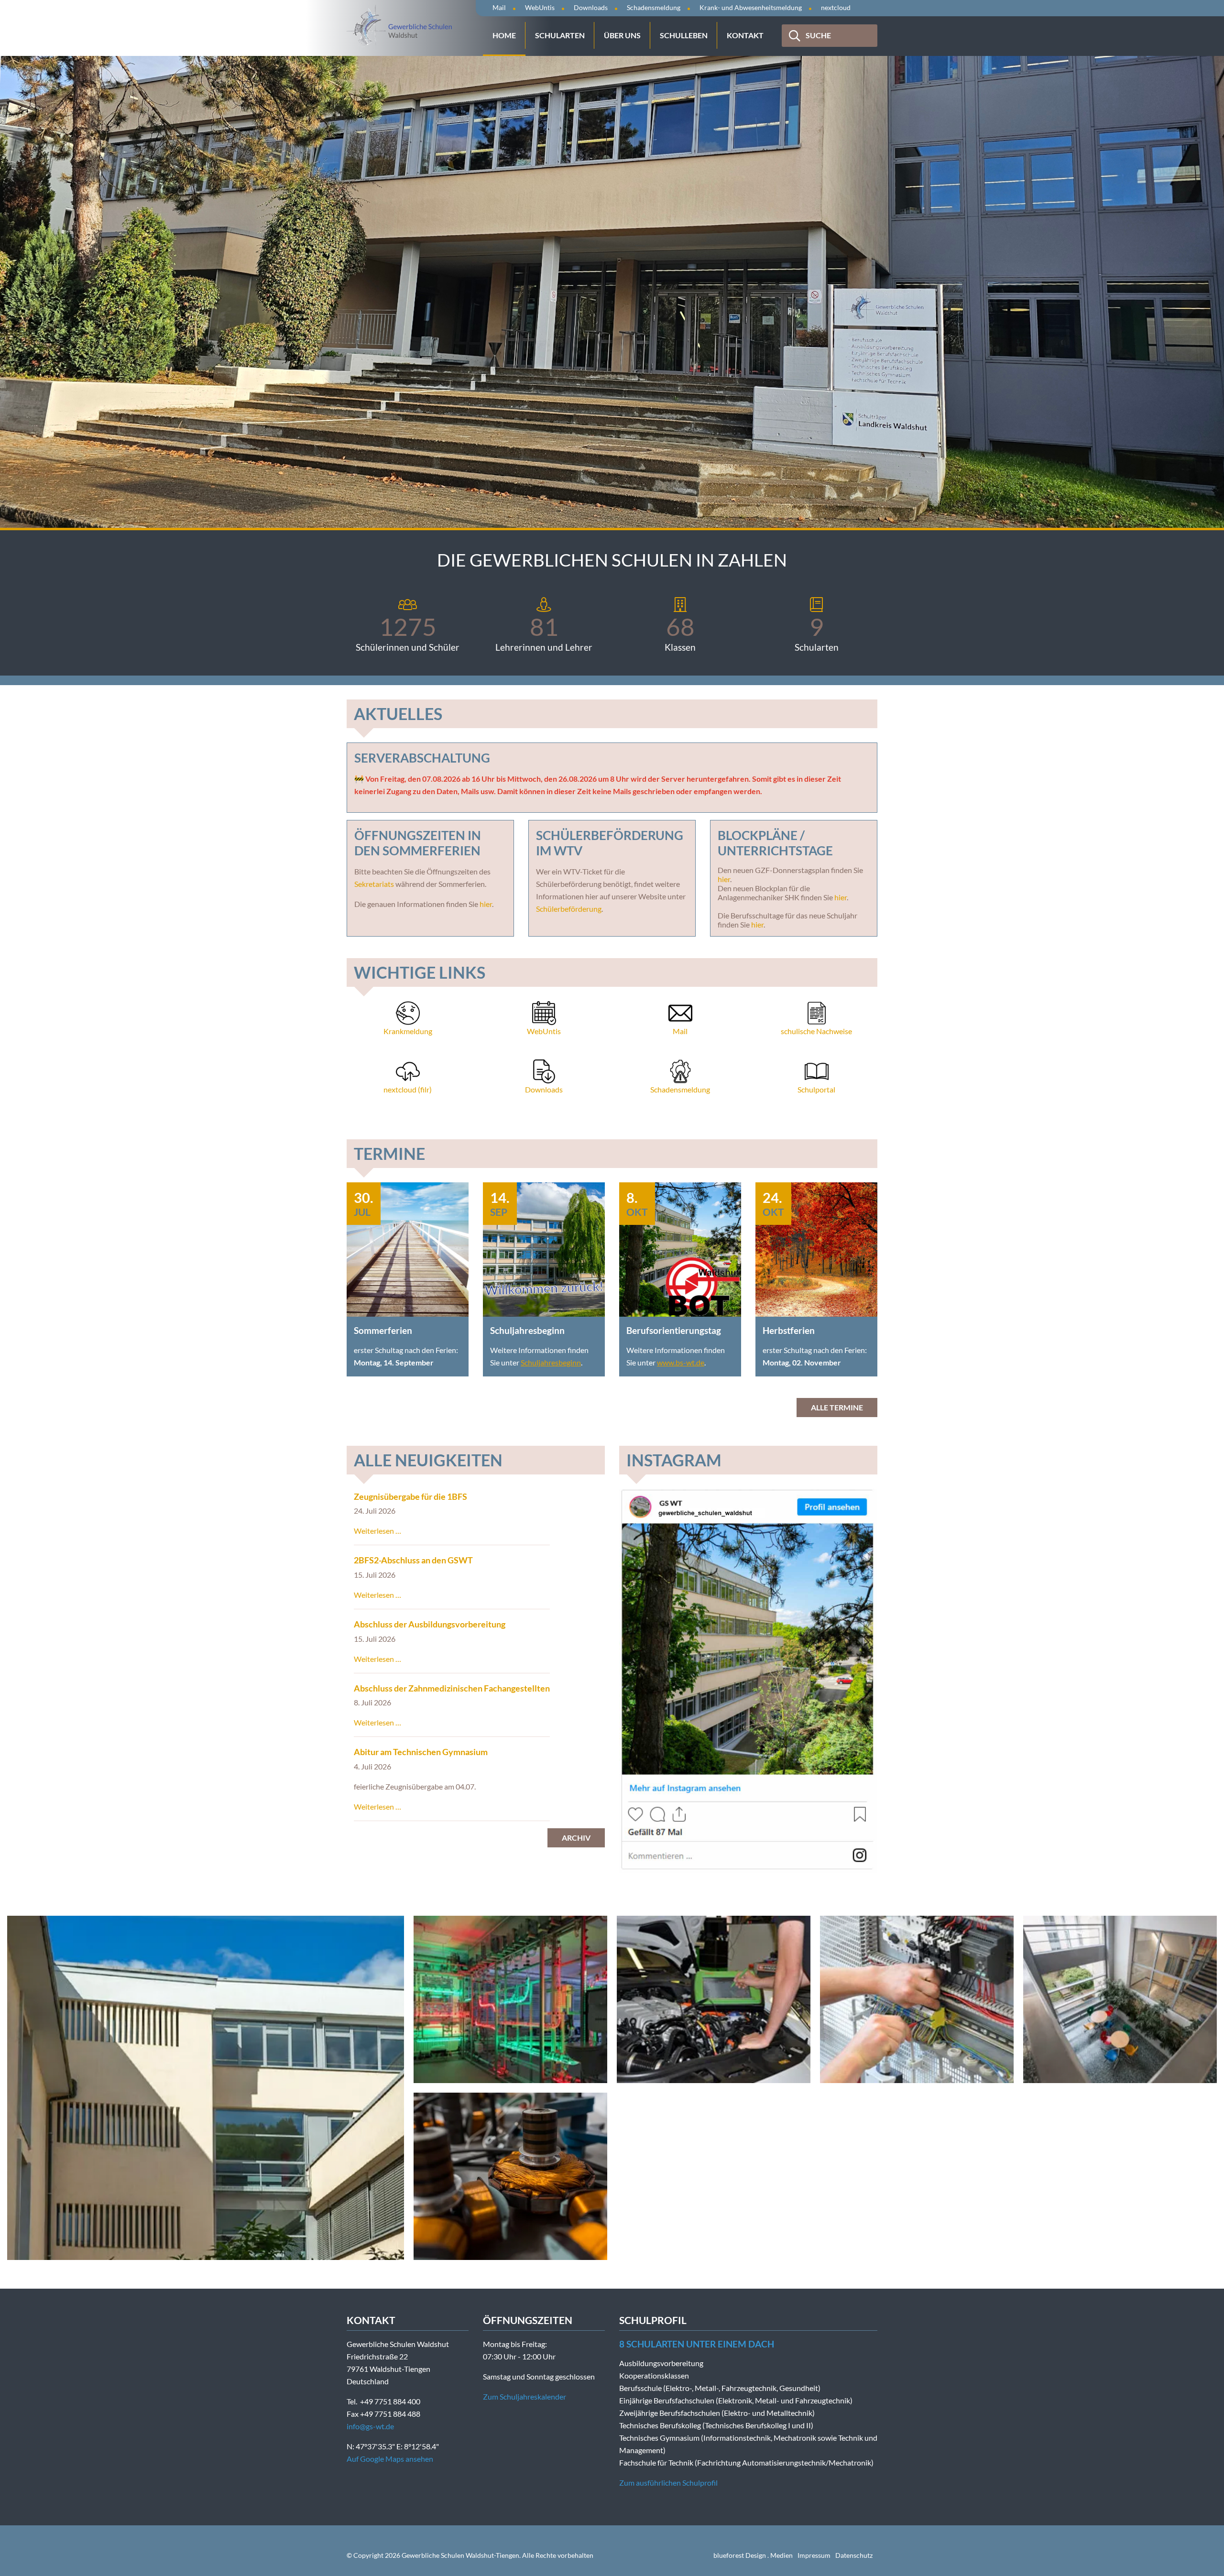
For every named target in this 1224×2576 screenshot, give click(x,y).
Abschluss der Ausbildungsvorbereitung (430, 1624)
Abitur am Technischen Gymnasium (421, 1752)
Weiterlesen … (377, 1531)
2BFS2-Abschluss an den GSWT (413, 1560)
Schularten (560, 35)
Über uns (622, 35)
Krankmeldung (408, 1031)
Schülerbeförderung (569, 909)
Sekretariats (374, 884)
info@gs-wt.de (370, 2426)
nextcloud (836, 7)
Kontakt (745, 35)
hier (486, 904)
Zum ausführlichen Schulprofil (668, 2483)
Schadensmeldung (654, 7)
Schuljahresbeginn (551, 1362)
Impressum (814, 2555)
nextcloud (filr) (408, 1089)
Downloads (591, 7)
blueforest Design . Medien (753, 2555)
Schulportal (816, 1089)
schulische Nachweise (816, 1031)
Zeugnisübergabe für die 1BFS (410, 1497)
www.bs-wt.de (681, 1362)
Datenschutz (854, 2555)
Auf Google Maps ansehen (390, 2459)
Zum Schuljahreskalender (525, 2396)
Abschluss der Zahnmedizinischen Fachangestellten (452, 1688)
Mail (499, 7)
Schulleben (684, 35)
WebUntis (540, 7)
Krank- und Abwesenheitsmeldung (751, 7)
